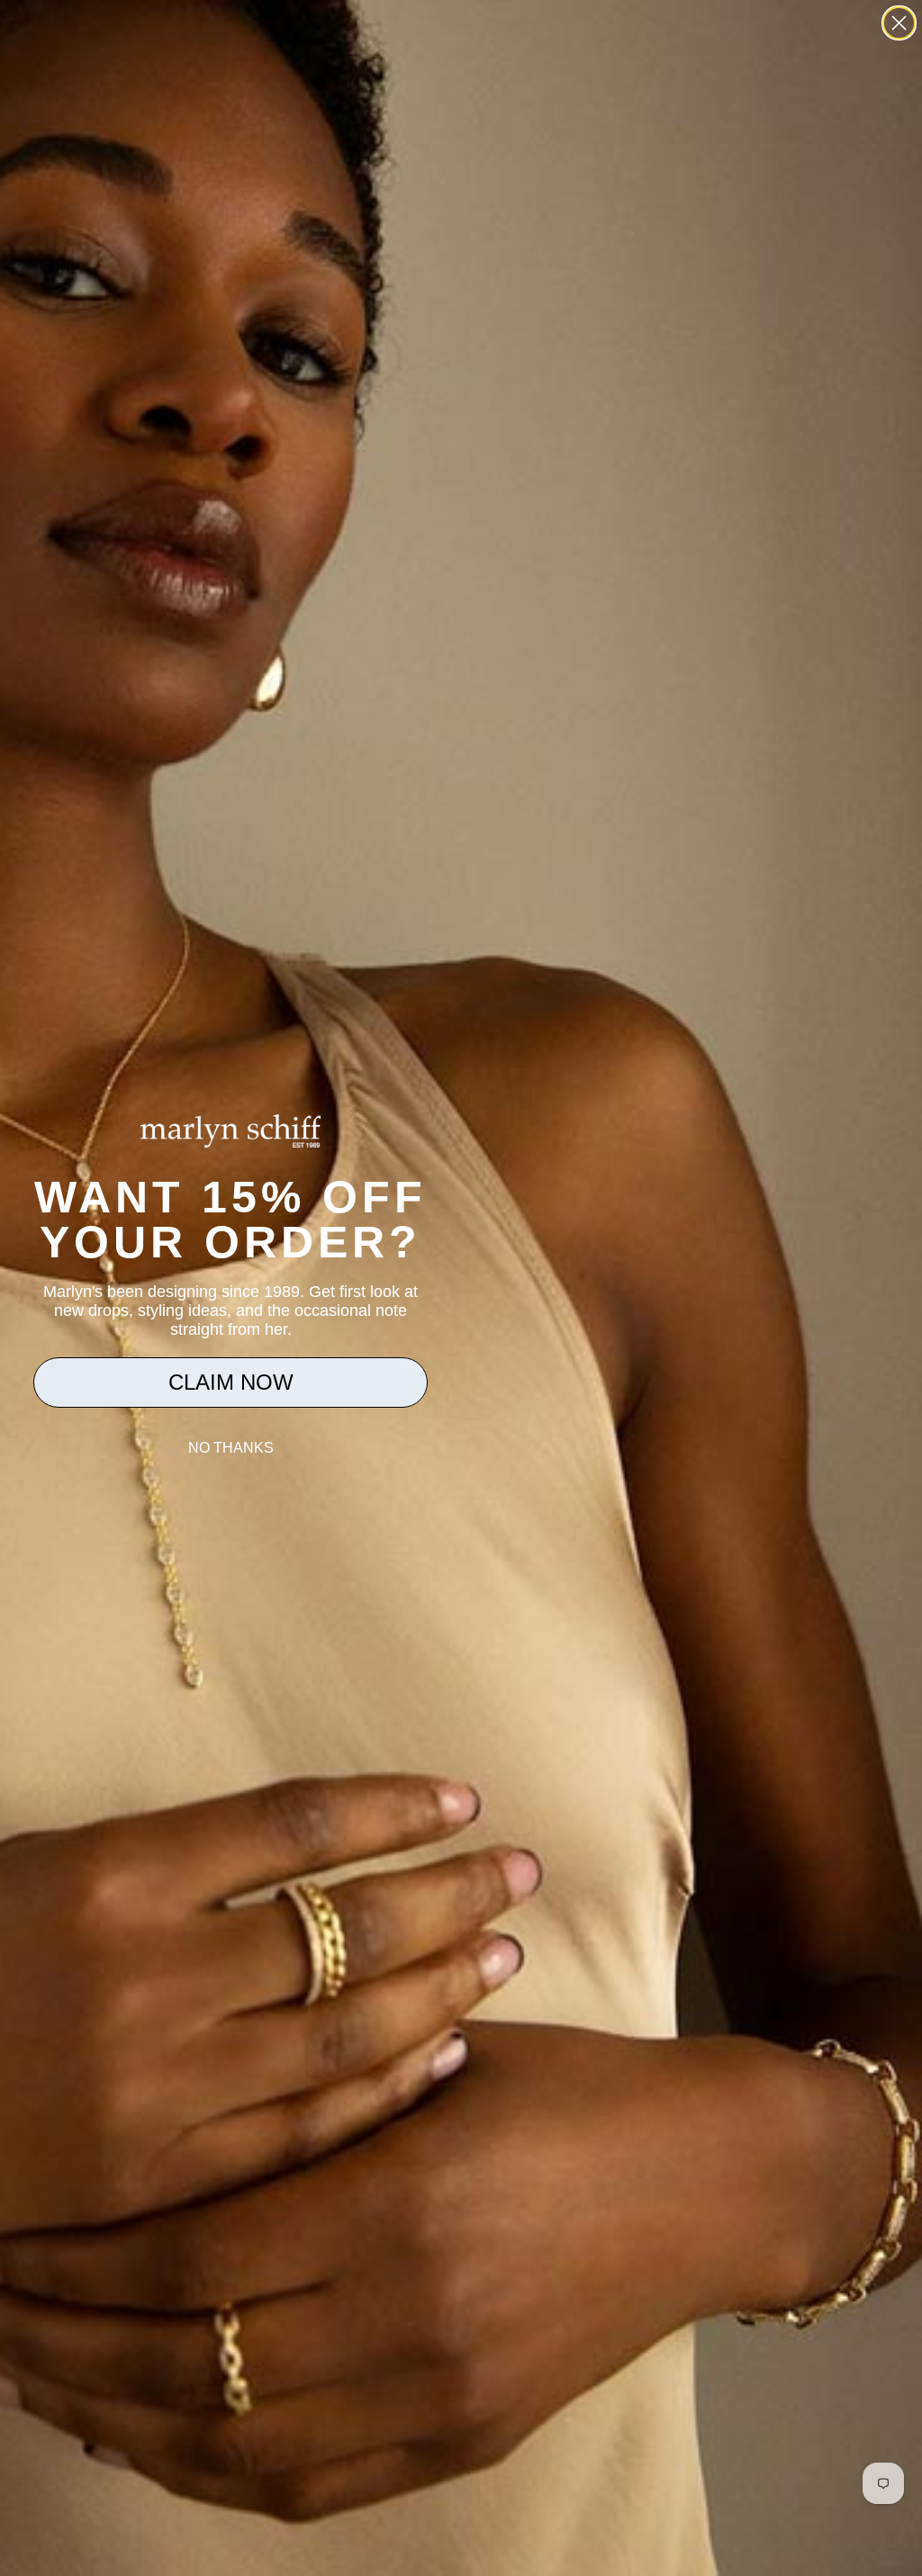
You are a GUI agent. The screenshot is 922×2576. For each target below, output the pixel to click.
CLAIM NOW (231, 1382)
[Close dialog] (899, 23)
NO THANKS (231, 1448)
